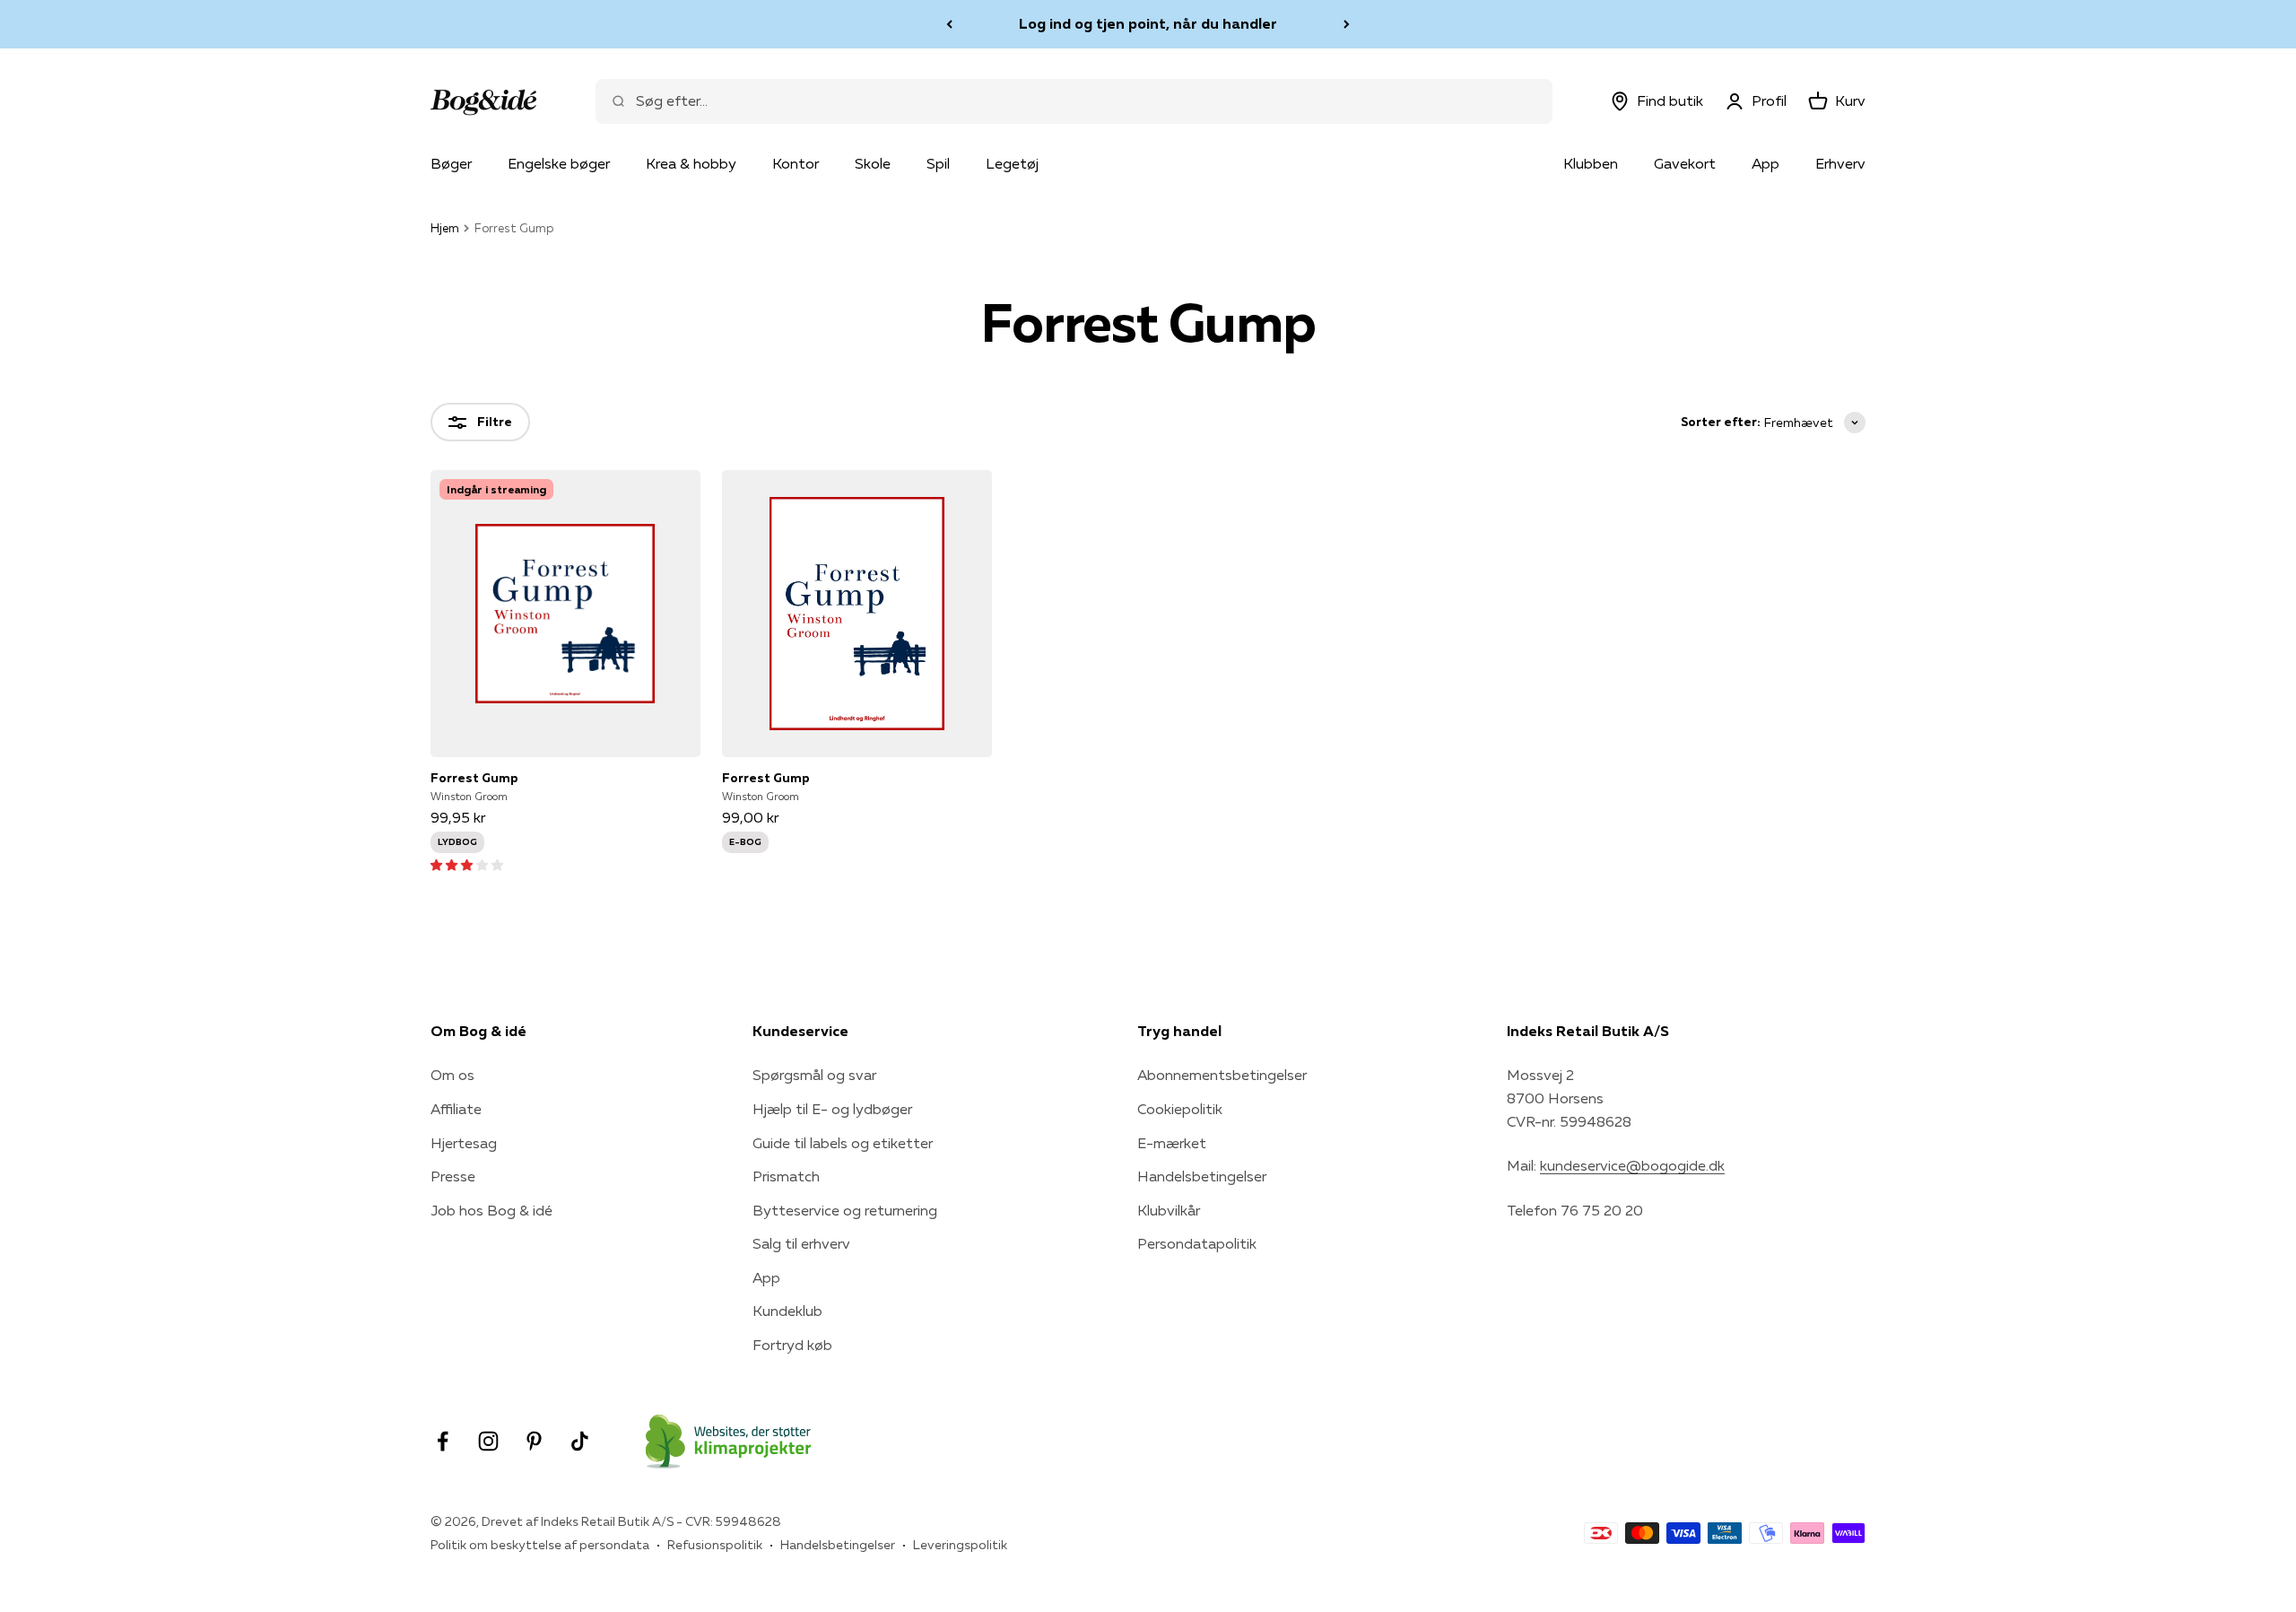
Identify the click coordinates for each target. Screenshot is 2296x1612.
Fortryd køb (792, 1345)
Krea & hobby (691, 163)
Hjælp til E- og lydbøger (832, 1109)
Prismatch (786, 1176)
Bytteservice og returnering (845, 1210)
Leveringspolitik (960, 1545)
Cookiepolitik (1180, 1109)
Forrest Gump (474, 778)
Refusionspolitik (715, 1545)
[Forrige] (949, 24)
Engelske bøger (559, 163)
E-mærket (1172, 1143)
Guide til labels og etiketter (843, 1143)
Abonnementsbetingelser (1222, 1075)
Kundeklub (787, 1311)
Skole (873, 163)
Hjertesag (464, 1143)
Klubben (1591, 163)
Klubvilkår (1169, 1210)
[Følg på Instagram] (488, 1441)
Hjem (445, 228)
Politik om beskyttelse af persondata (540, 1545)
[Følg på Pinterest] (534, 1441)
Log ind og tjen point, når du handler (1148, 23)
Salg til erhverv (801, 1243)
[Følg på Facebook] (443, 1441)
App (1765, 163)
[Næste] (1347, 24)
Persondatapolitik (1197, 1243)
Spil (938, 163)
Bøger (451, 163)
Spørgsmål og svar (814, 1075)
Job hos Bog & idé (491, 1210)
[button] (467, 864)
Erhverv (1840, 163)
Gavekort (1685, 163)
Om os (452, 1075)
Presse (453, 1176)
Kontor (796, 163)
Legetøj (1012, 163)
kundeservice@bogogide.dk (1632, 1165)
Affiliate (456, 1109)
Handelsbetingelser (1202, 1176)
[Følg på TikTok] (580, 1441)
